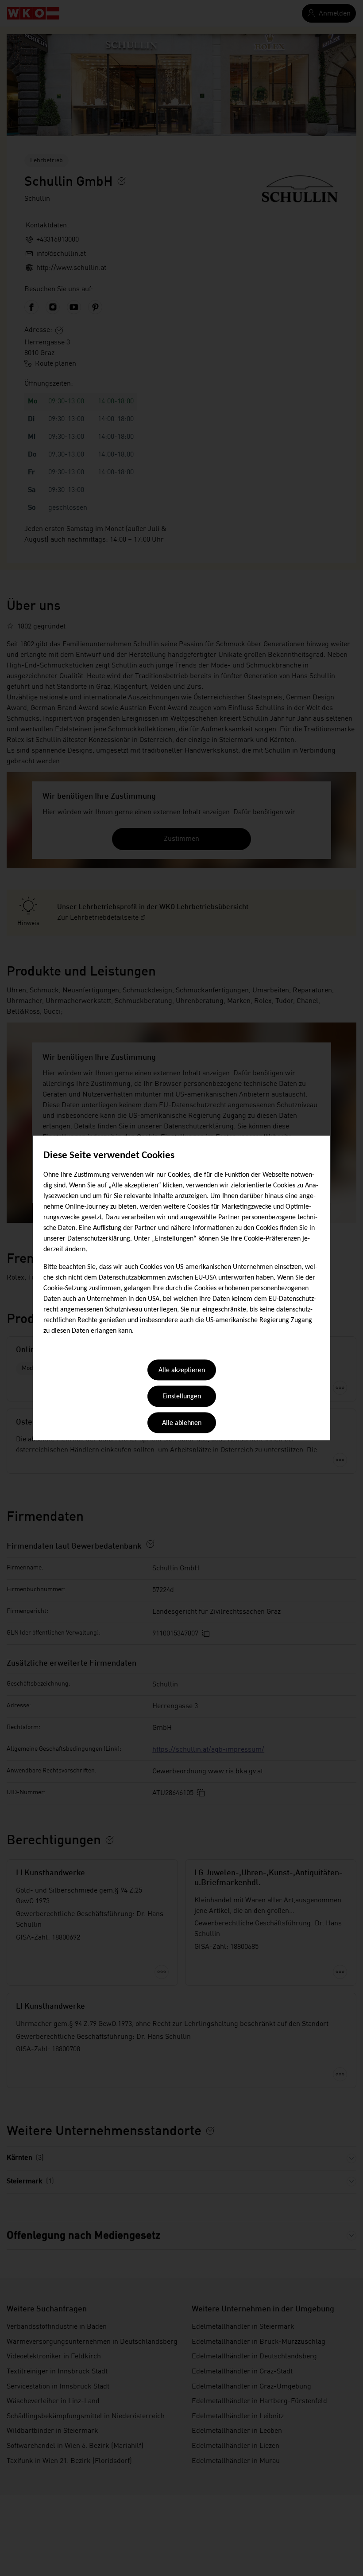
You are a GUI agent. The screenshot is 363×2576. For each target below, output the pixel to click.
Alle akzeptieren (182, 1370)
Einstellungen (182, 1397)
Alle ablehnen (182, 1423)
